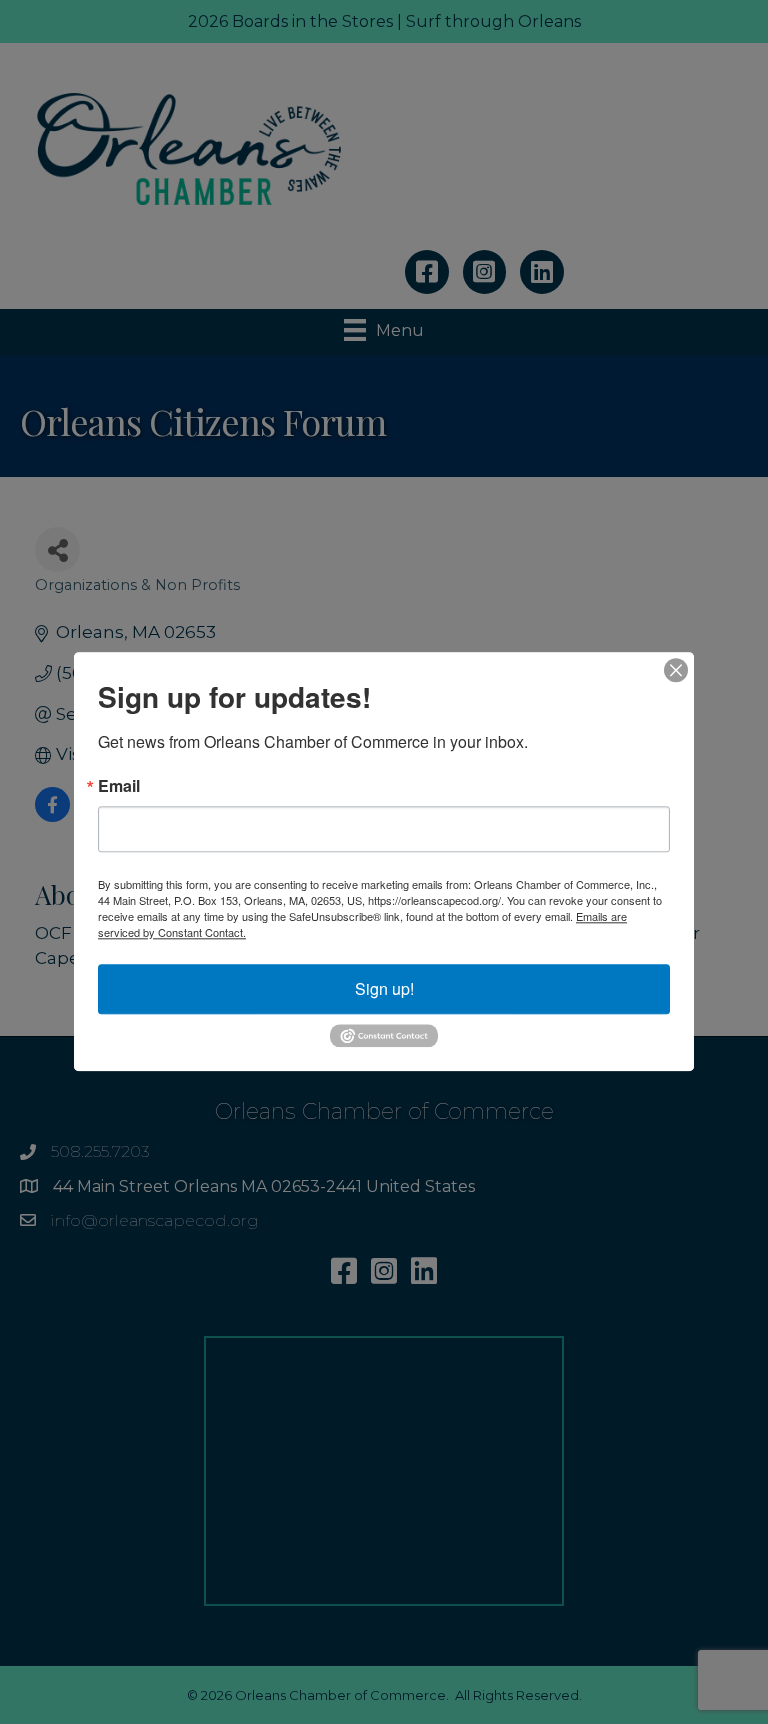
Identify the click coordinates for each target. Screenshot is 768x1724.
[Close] (676, 670)
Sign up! (384, 988)
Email (119, 786)
